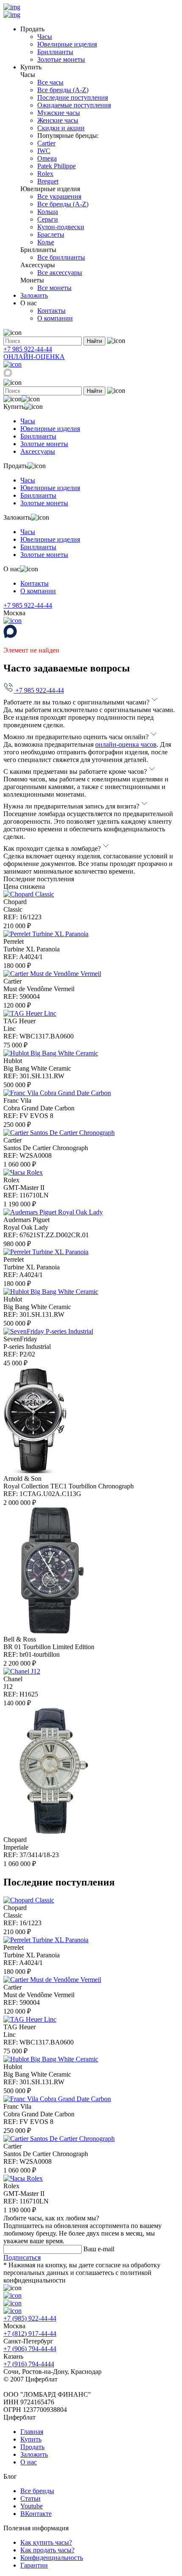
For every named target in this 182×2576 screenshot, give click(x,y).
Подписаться (22, 2257)
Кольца (48, 212)
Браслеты (51, 234)
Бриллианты (55, 52)
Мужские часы (59, 113)
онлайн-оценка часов (126, 744)
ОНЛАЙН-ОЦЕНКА (34, 357)
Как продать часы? (47, 2550)
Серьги (48, 219)
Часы (45, 37)
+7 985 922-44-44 (28, 349)
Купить (31, 2439)
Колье (46, 242)
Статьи (30, 2498)
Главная (32, 2432)
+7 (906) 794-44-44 (30, 2349)
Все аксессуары (60, 273)
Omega (47, 158)
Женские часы (58, 120)
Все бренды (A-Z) (63, 90)
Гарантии (34, 2565)
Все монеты (54, 288)
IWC (44, 151)
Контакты (51, 311)
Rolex (45, 174)
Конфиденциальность (52, 2558)
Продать (32, 2447)
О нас (29, 2462)
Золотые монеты (61, 59)
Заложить (34, 295)
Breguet (48, 181)
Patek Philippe (57, 166)
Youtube (32, 2506)
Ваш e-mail (99, 2249)
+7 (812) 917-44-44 (30, 2333)
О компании (55, 318)
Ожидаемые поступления (74, 105)
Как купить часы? (46, 2542)
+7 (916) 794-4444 (29, 2364)
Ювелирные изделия (67, 44)
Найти (94, 341)
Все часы (50, 82)
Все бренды (37, 2491)
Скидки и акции (61, 128)
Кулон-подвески (61, 227)
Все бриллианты (61, 257)
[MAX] (8, 375)
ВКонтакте (36, 2514)
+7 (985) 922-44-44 (30, 2318)
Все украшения (59, 196)
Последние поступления (73, 97)
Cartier (46, 143)
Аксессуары (38, 451)
